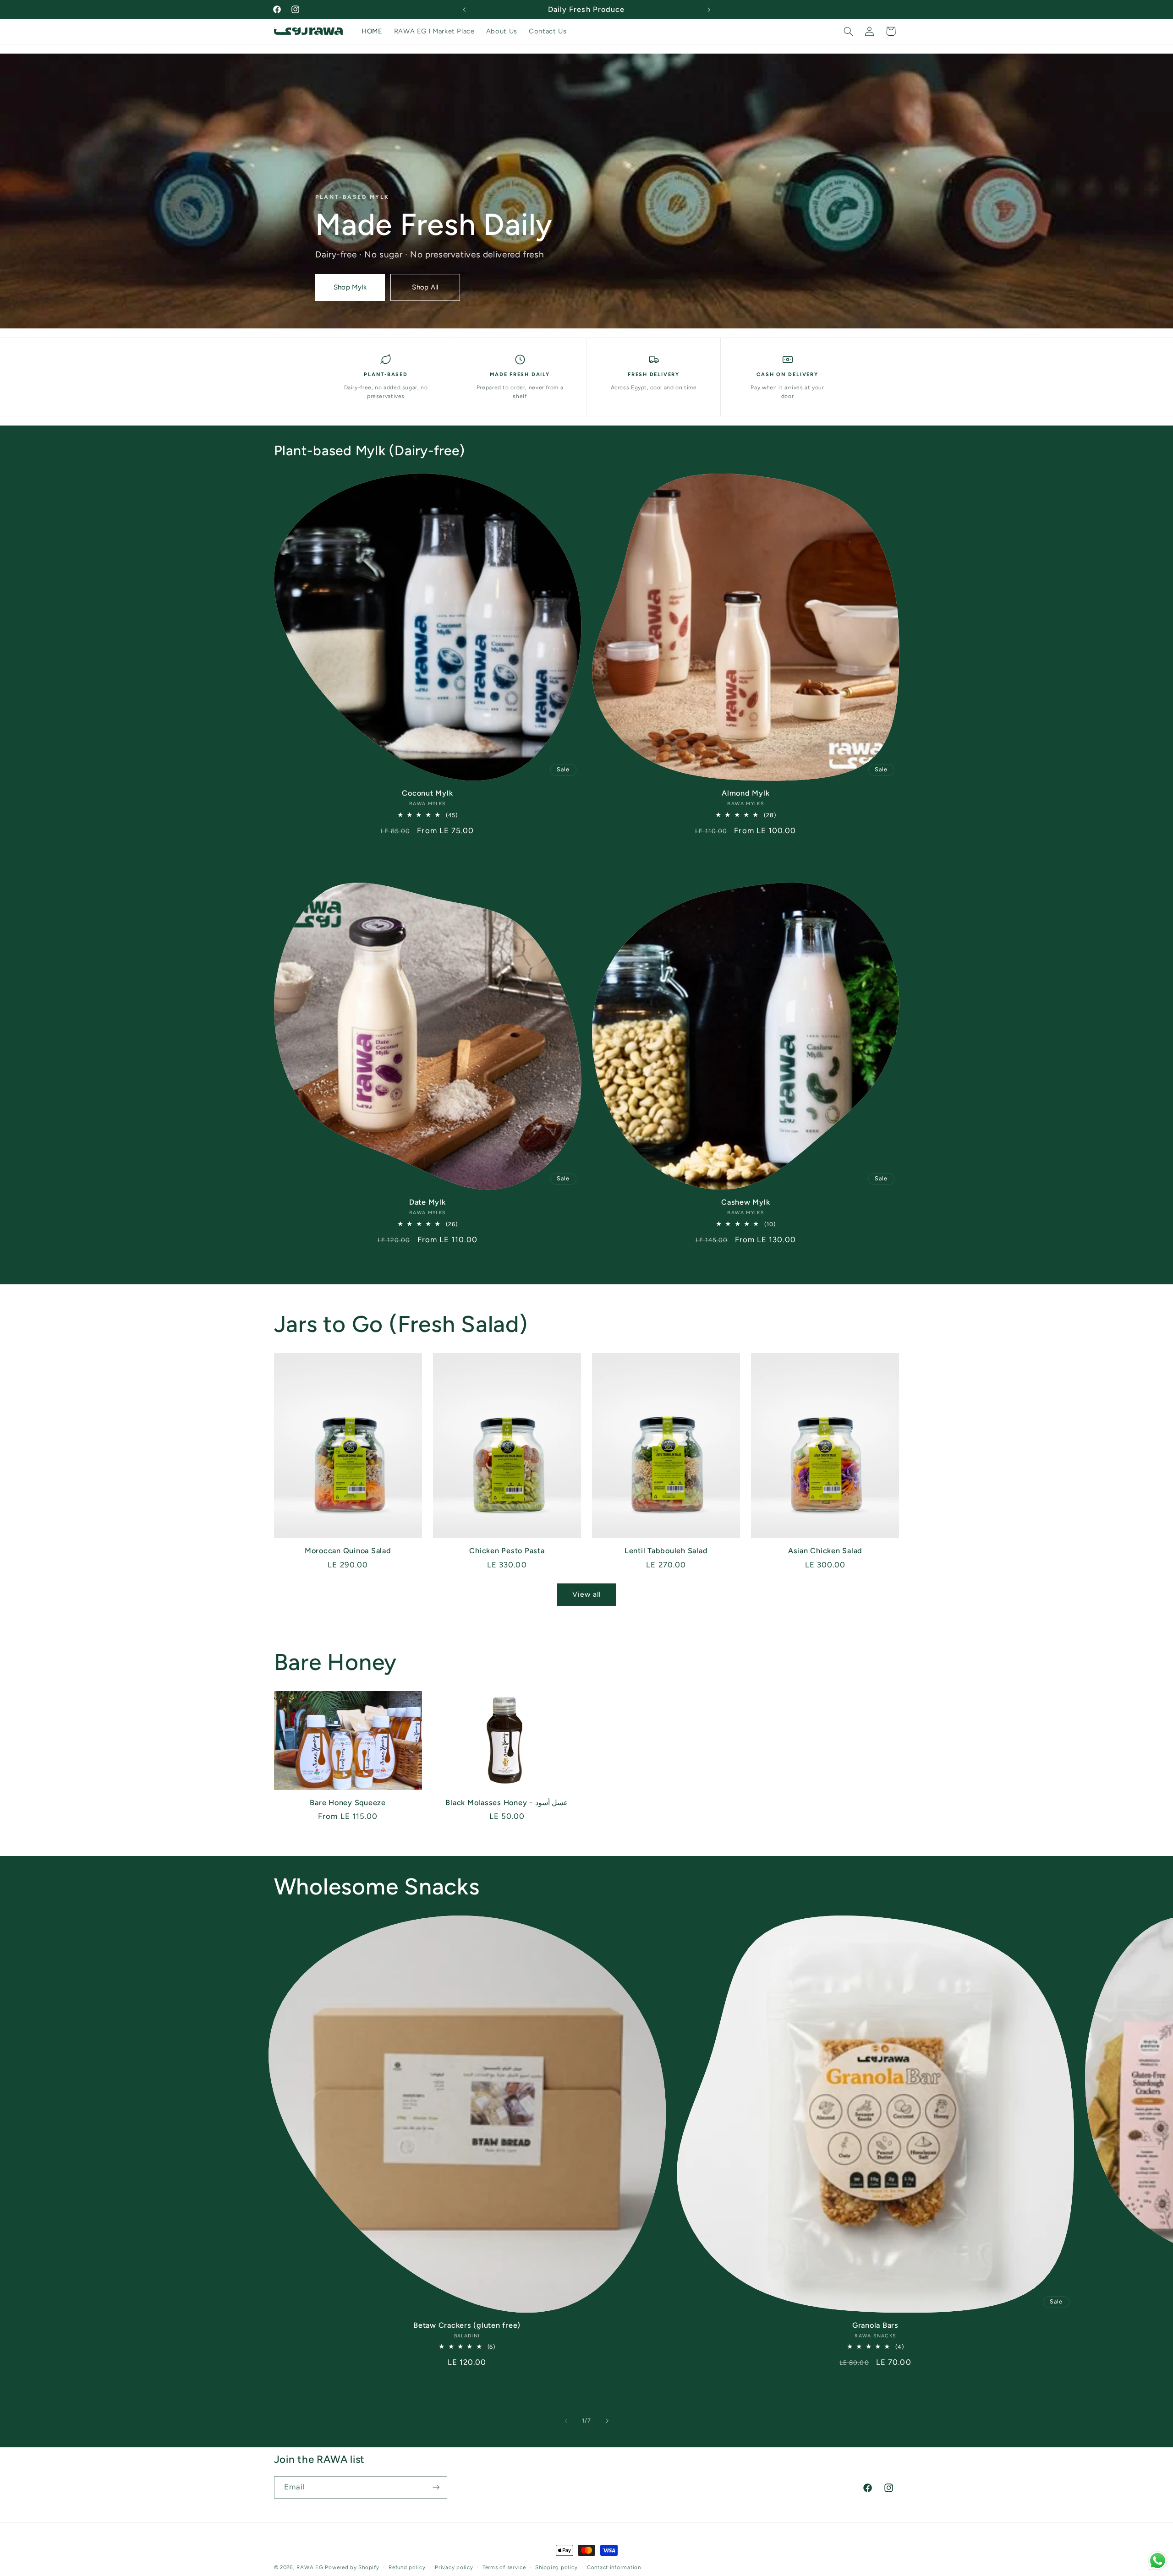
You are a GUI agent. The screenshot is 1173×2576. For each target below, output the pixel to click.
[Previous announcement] (464, 10)
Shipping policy (556, 2567)
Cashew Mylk (745, 1202)
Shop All (425, 287)
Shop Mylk (350, 287)
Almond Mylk (745, 793)
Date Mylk (428, 1202)
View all (586, 1594)
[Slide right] (607, 2421)
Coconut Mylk (427, 793)
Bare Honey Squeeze (348, 1803)
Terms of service (504, 2567)
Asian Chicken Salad (825, 1551)
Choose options (428, 855)
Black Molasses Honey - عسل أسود (507, 1803)
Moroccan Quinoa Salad (348, 1551)
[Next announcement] (709, 10)
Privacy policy (454, 2567)
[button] (848, 31)
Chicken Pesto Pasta (507, 1551)
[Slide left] (566, 2421)
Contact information (614, 2567)
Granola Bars (875, 2325)
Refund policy (407, 2567)
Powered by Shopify (352, 2567)
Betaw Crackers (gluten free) (467, 2325)
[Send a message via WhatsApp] (1158, 2561)
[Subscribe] (436, 2487)
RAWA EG (310, 2567)
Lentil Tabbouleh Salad (666, 1551)
